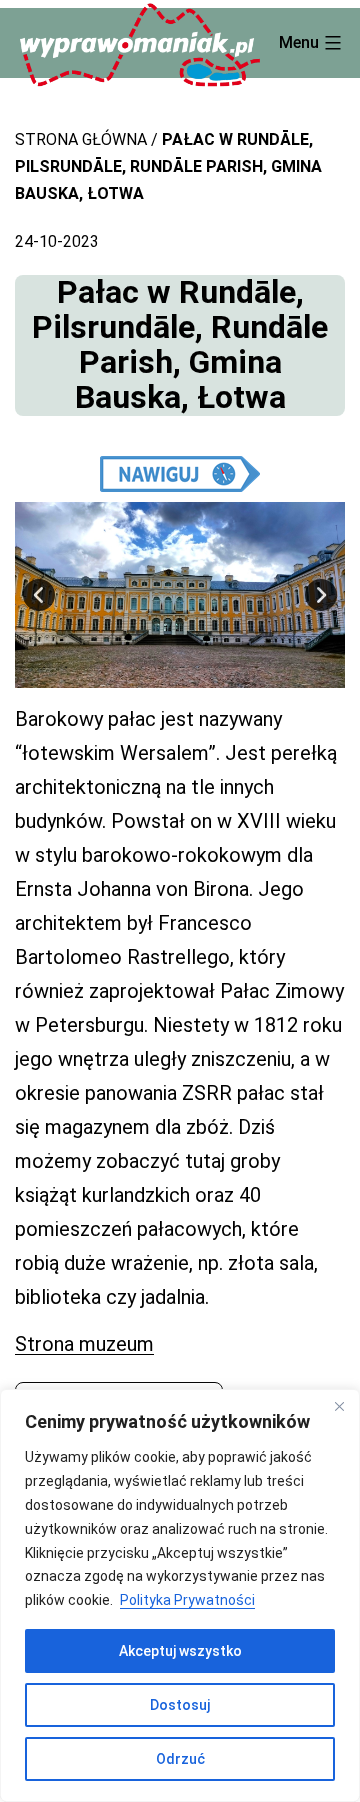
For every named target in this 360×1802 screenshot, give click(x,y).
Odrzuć (180, 1759)
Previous (39, 595)
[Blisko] (339, 1406)
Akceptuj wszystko (180, 1651)
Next (321, 595)
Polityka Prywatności (187, 1600)
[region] (180, 1595)
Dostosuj (180, 1705)
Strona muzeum (84, 1344)
